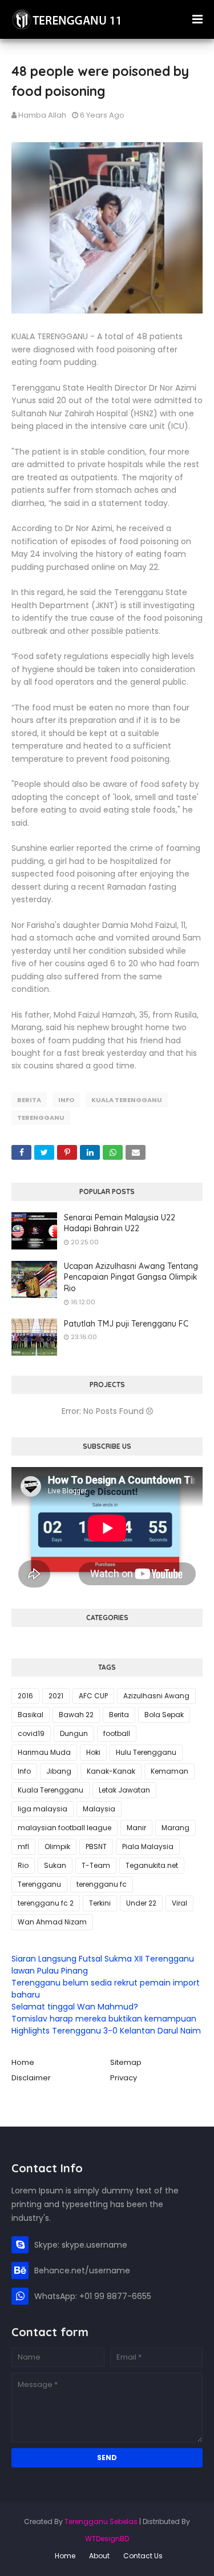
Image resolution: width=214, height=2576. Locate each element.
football (117, 1733)
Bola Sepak (164, 1715)
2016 (25, 1696)
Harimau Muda (44, 1752)
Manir (136, 1828)
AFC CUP (93, 1696)
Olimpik (57, 1846)
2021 (56, 1696)
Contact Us (143, 2556)
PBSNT (96, 1846)
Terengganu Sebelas (101, 2521)
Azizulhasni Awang (156, 1696)
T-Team (96, 1865)
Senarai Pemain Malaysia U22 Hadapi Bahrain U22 (120, 1223)
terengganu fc (102, 1884)
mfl (23, 1846)
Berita (29, 1100)
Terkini (100, 1903)
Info (66, 1100)
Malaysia (99, 1809)
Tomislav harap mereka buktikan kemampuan (104, 2019)
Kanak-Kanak (111, 1771)
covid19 (31, 1733)
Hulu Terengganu (146, 1752)
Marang (175, 1828)
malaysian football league (64, 1828)
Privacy (124, 2078)
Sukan (55, 1865)
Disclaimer (31, 2078)
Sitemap (126, 2062)
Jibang (59, 1771)
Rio (23, 1865)
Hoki (93, 1752)
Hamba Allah (42, 115)
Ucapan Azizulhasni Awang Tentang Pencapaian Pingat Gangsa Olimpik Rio (131, 1277)
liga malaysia (43, 1809)
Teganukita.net (152, 1865)
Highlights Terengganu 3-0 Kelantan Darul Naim (106, 2031)
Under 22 (141, 1903)
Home (23, 2062)
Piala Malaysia (148, 1846)
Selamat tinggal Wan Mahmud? (75, 2007)
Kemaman (169, 1771)
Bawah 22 (76, 1715)
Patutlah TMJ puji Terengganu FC (126, 1324)
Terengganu (41, 1118)
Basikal (31, 1715)
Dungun (74, 1733)
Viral (179, 1903)
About (99, 2556)
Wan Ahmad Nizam (52, 1922)
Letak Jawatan (124, 1790)
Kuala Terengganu (127, 1100)
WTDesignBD (107, 2539)
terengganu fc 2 (46, 1903)
